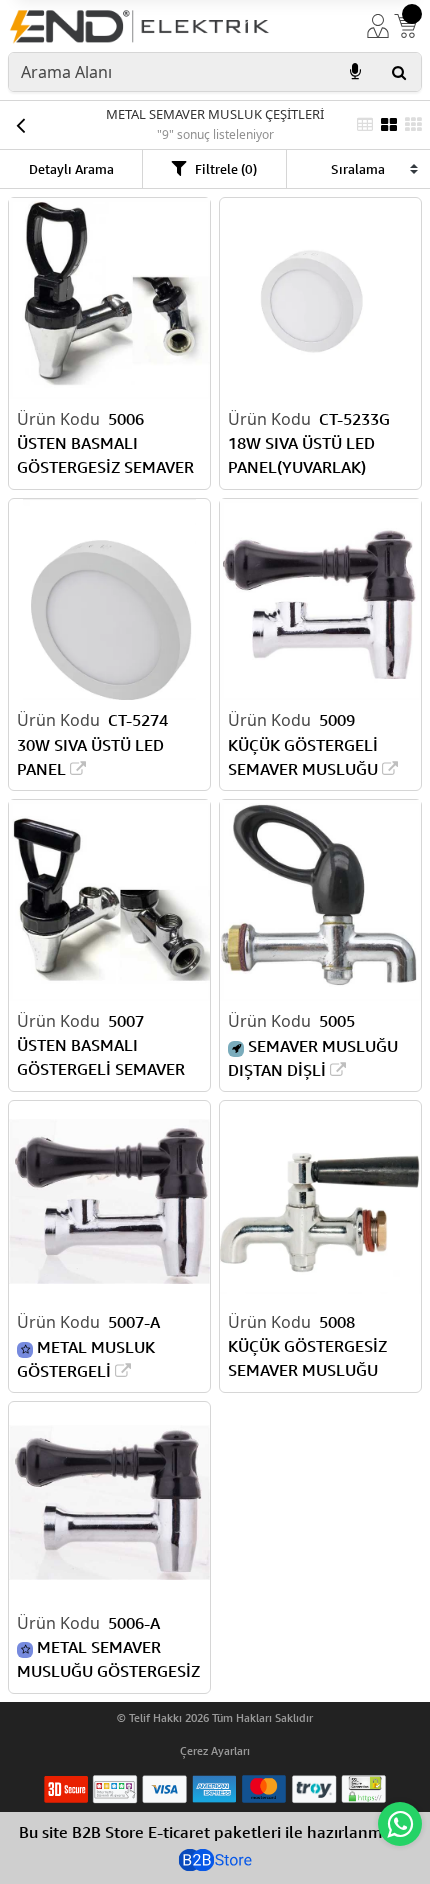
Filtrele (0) (226, 169)
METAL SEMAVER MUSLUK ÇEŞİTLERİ (215, 114)
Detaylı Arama (71, 169)
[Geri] (20, 125)
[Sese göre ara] (355, 72)
